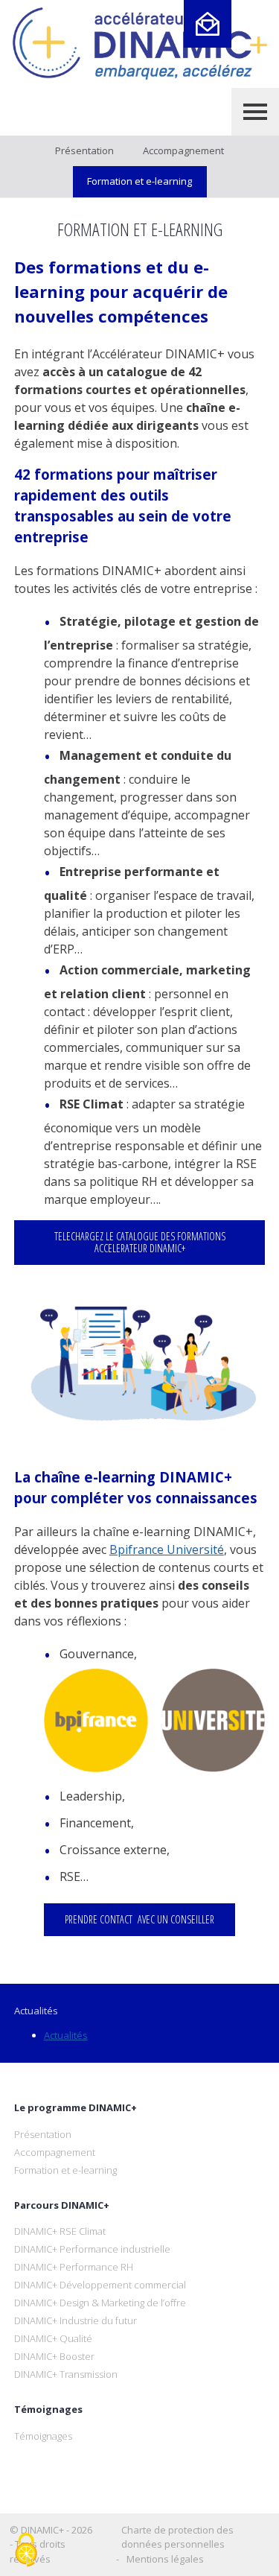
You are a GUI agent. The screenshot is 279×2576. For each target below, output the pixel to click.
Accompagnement (183, 150)
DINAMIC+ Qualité (53, 2338)
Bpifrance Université (167, 1549)
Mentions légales (165, 2559)
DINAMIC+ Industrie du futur (76, 2320)
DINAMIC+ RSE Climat (60, 2231)
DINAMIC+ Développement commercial (100, 2285)
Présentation (84, 150)
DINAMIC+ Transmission (66, 2374)
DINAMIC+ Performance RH (74, 2267)
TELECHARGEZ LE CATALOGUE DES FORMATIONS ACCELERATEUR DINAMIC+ (140, 1242)
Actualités (66, 2035)
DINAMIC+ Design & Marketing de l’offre (100, 2303)
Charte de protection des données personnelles (177, 2537)
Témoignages (43, 2436)
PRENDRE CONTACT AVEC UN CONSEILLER (139, 1919)
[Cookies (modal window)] (26, 2551)
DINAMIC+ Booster (54, 2356)
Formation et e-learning (139, 181)
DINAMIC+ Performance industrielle (92, 2249)
